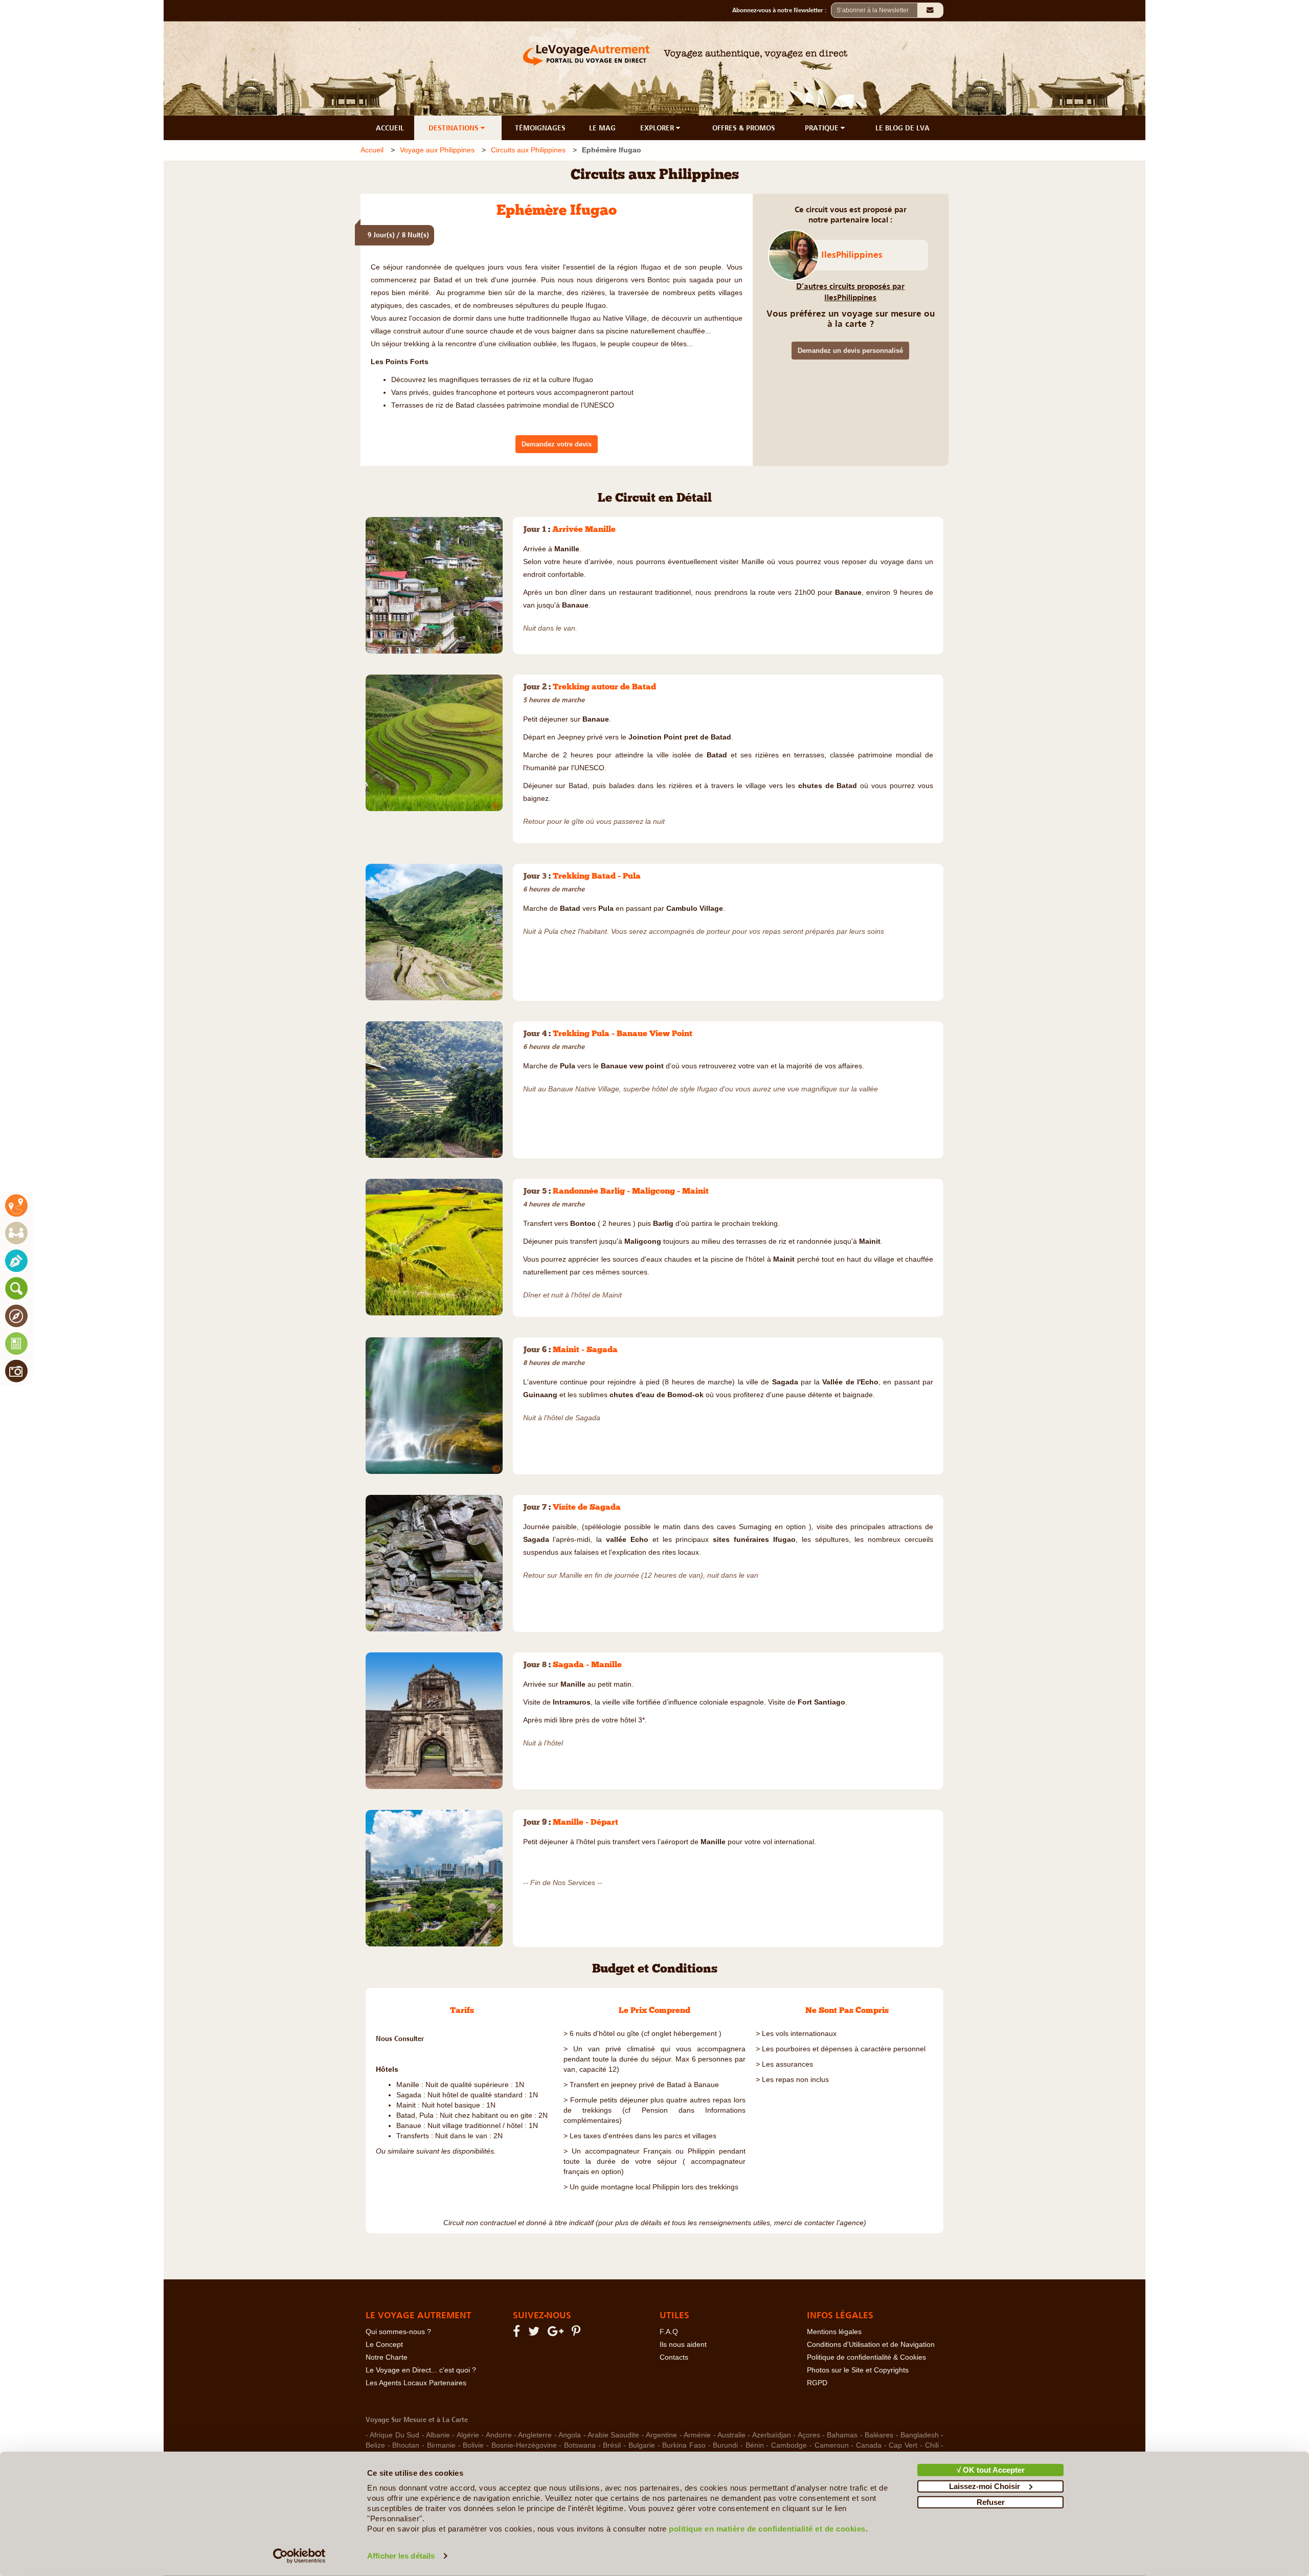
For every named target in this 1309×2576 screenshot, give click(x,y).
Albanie (438, 2435)
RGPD (817, 2383)
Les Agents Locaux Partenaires (416, 2383)
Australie (731, 2435)
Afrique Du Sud (394, 2435)
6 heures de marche (554, 889)
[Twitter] (535, 2333)
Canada (869, 2445)
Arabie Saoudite (613, 2435)
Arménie (697, 2435)
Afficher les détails (401, 2556)
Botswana (580, 2445)
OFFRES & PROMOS (744, 128)
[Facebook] (518, 2333)
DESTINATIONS (455, 128)
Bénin (755, 2445)
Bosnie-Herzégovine (524, 2445)
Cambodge (789, 2445)
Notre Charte (387, 2357)
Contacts (674, 2357)
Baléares (879, 2435)
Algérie (468, 2435)
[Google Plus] (557, 2333)
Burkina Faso (684, 2445)
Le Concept (384, 2345)
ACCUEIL (390, 128)
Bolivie (473, 2445)
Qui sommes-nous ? (398, 2332)
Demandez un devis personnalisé (850, 351)
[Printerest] (578, 2333)
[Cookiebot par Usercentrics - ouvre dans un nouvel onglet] (299, 2556)
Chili (932, 2445)
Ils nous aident (683, 2345)
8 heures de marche (554, 1363)
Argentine (661, 2435)
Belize (375, 2445)
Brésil (612, 2445)
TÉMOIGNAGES (540, 128)
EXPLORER (658, 128)
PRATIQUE (823, 128)
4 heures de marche (554, 1204)
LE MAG (602, 128)
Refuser (991, 2502)
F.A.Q (669, 2332)
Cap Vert (903, 2445)
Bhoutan (406, 2445)
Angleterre (535, 2435)
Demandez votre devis (557, 444)
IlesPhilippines (852, 255)
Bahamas (842, 2435)
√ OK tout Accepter (991, 2470)
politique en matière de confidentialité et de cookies (767, 2529)
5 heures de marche (554, 700)
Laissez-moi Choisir (985, 2486)
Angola (570, 2435)
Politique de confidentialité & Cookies (866, 2357)
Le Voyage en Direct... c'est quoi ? (421, 2370)
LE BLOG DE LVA (902, 128)
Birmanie (441, 2445)
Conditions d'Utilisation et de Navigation (871, 2345)
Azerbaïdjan (772, 2435)
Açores (809, 2435)
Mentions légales (834, 2332)
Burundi (725, 2445)
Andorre (499, 2435)
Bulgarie (642, 2445)
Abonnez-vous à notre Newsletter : (782, 10)
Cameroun (832, 2445)
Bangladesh (920, 2435)
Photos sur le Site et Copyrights (858, 2370)
